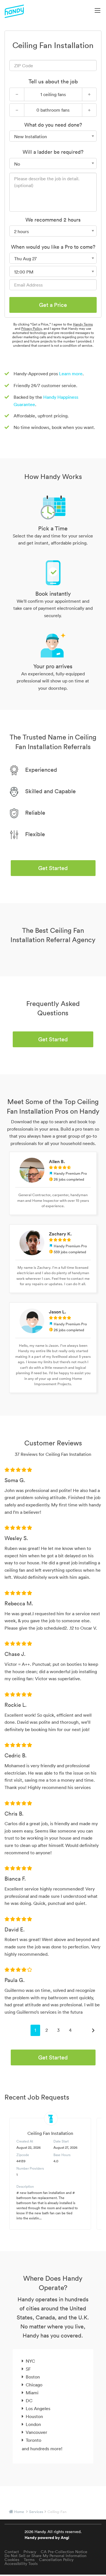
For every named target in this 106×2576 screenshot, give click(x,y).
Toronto (33, 2440)
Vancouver (36, 2432)
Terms (29, 2560)
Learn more (71, 374)
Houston (34, 2416)
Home (19, 2512)
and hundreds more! (42, 2449)
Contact (12, 2552)
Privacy (30, 2552)
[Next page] (93, 2030)
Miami (32, 2393)
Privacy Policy (31, 328)
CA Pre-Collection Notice (64, 2552)
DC (29, 2401)
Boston (33, 2377)
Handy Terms (83, 324)
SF (28, 2369)
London (33, 2424)
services (36, 2512)
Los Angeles (38, 2408)
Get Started (53, 868)
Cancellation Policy (56, 2560)
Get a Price (53, 305)
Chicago (34, 2385)
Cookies (12, 2560)
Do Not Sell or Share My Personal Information (46, 2556)
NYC (30, 2361)
